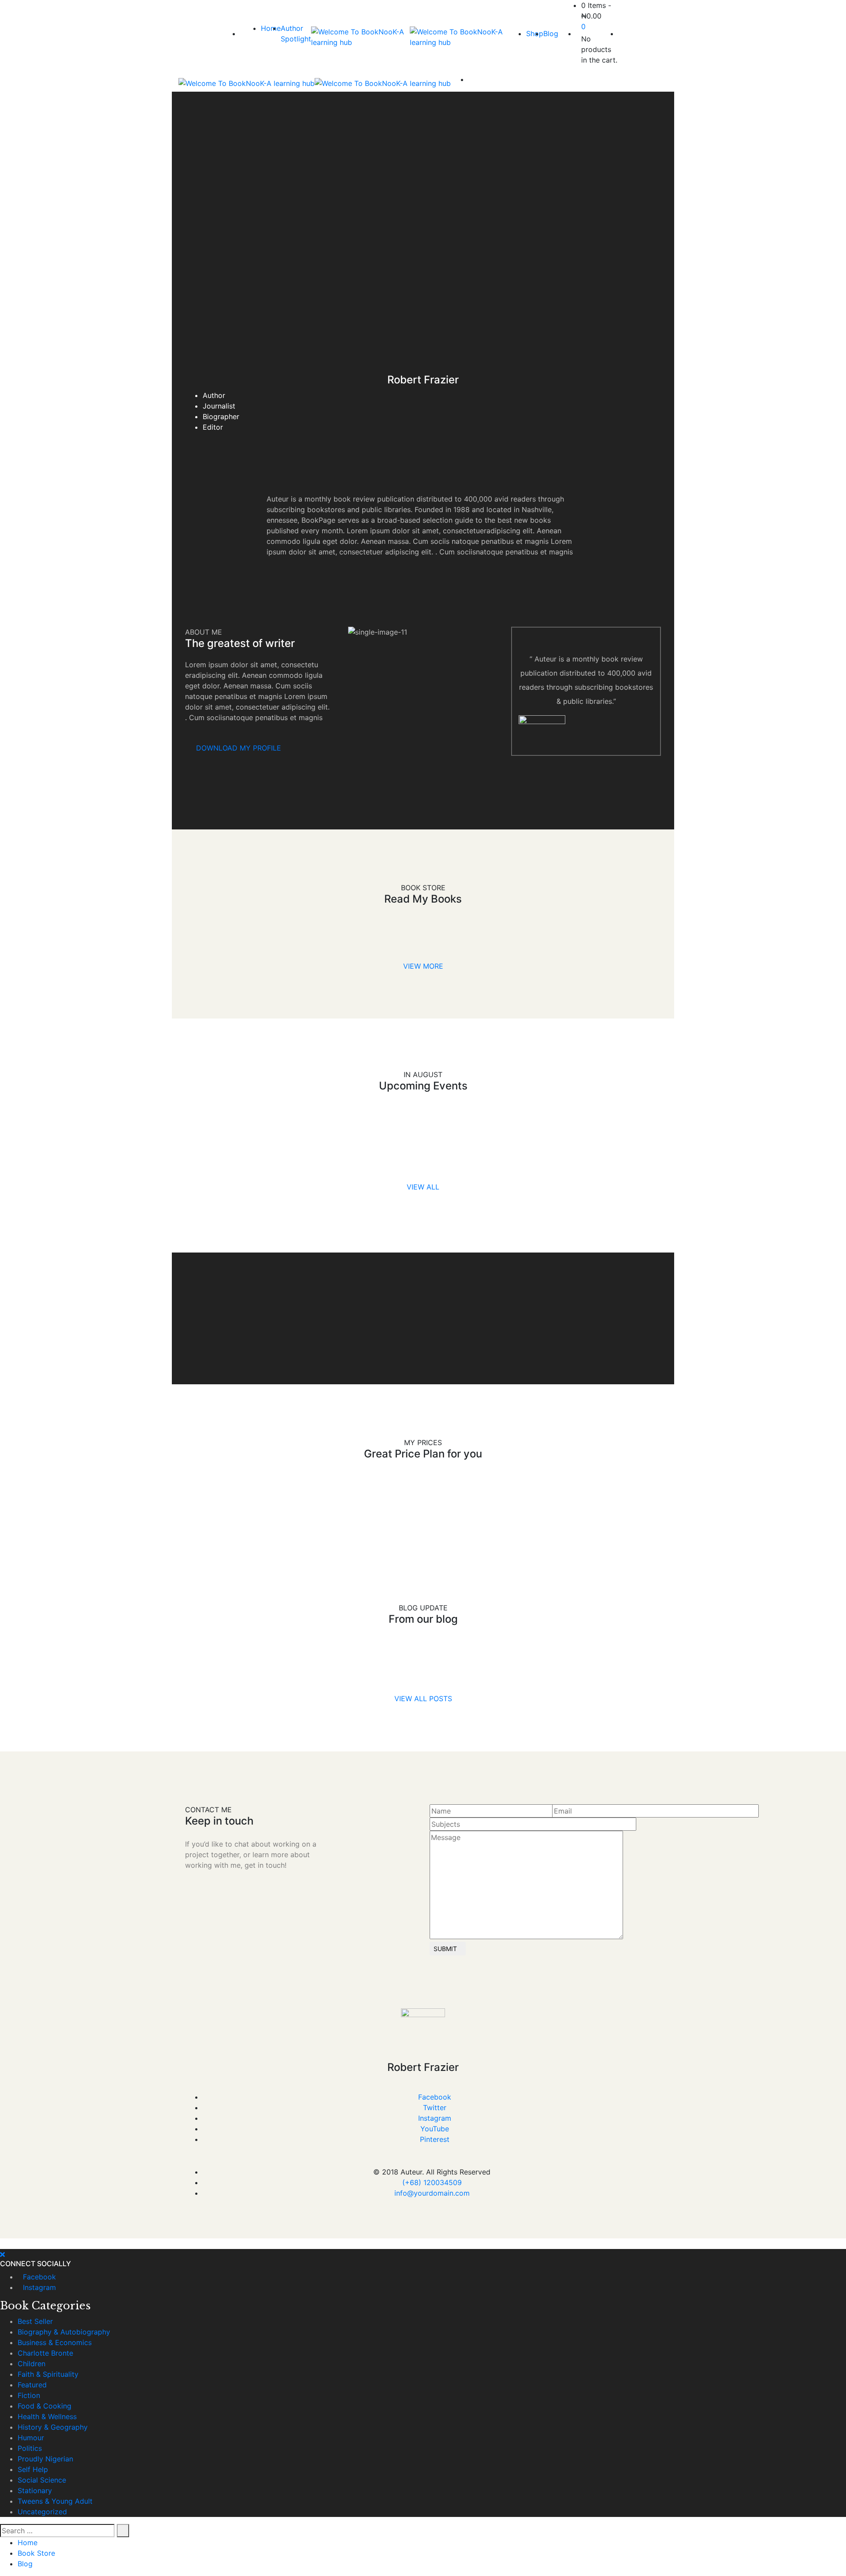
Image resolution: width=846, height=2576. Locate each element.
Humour (31, 2438)
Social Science (42, 2480)
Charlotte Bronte (45, 2353)
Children (32, 2364)
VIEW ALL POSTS (423, 1699)
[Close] (2, 2254)
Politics (30, 2448)
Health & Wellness (47, 2416)
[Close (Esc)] (836, 10)
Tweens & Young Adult (55, 2501)
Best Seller (35, 2321)
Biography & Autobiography (64, 2332)
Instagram (435, 2118)
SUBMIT (445, 1949)
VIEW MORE (423, 966)
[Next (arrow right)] (831, 1288)
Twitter (435, 2108)
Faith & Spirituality (48, 2374)
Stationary (35, 2491)
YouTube (435, 2129)
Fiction (29, 2395)
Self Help (33, 2469)
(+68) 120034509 (432, 2182)
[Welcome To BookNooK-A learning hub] (360, 37)
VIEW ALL (423, 1187)
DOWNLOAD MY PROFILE (239, 748)
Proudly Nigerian (45, 2459)
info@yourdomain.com (432, 2193)
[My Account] (621, 33)
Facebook (435, 2097)
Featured (32, 2385)
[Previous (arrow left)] (15, 1288)
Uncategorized (42, 2512)
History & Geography (53, 2427)
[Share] (817, 10)
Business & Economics (55, 2342)
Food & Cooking (45, 2406)
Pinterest (435, 2139)
